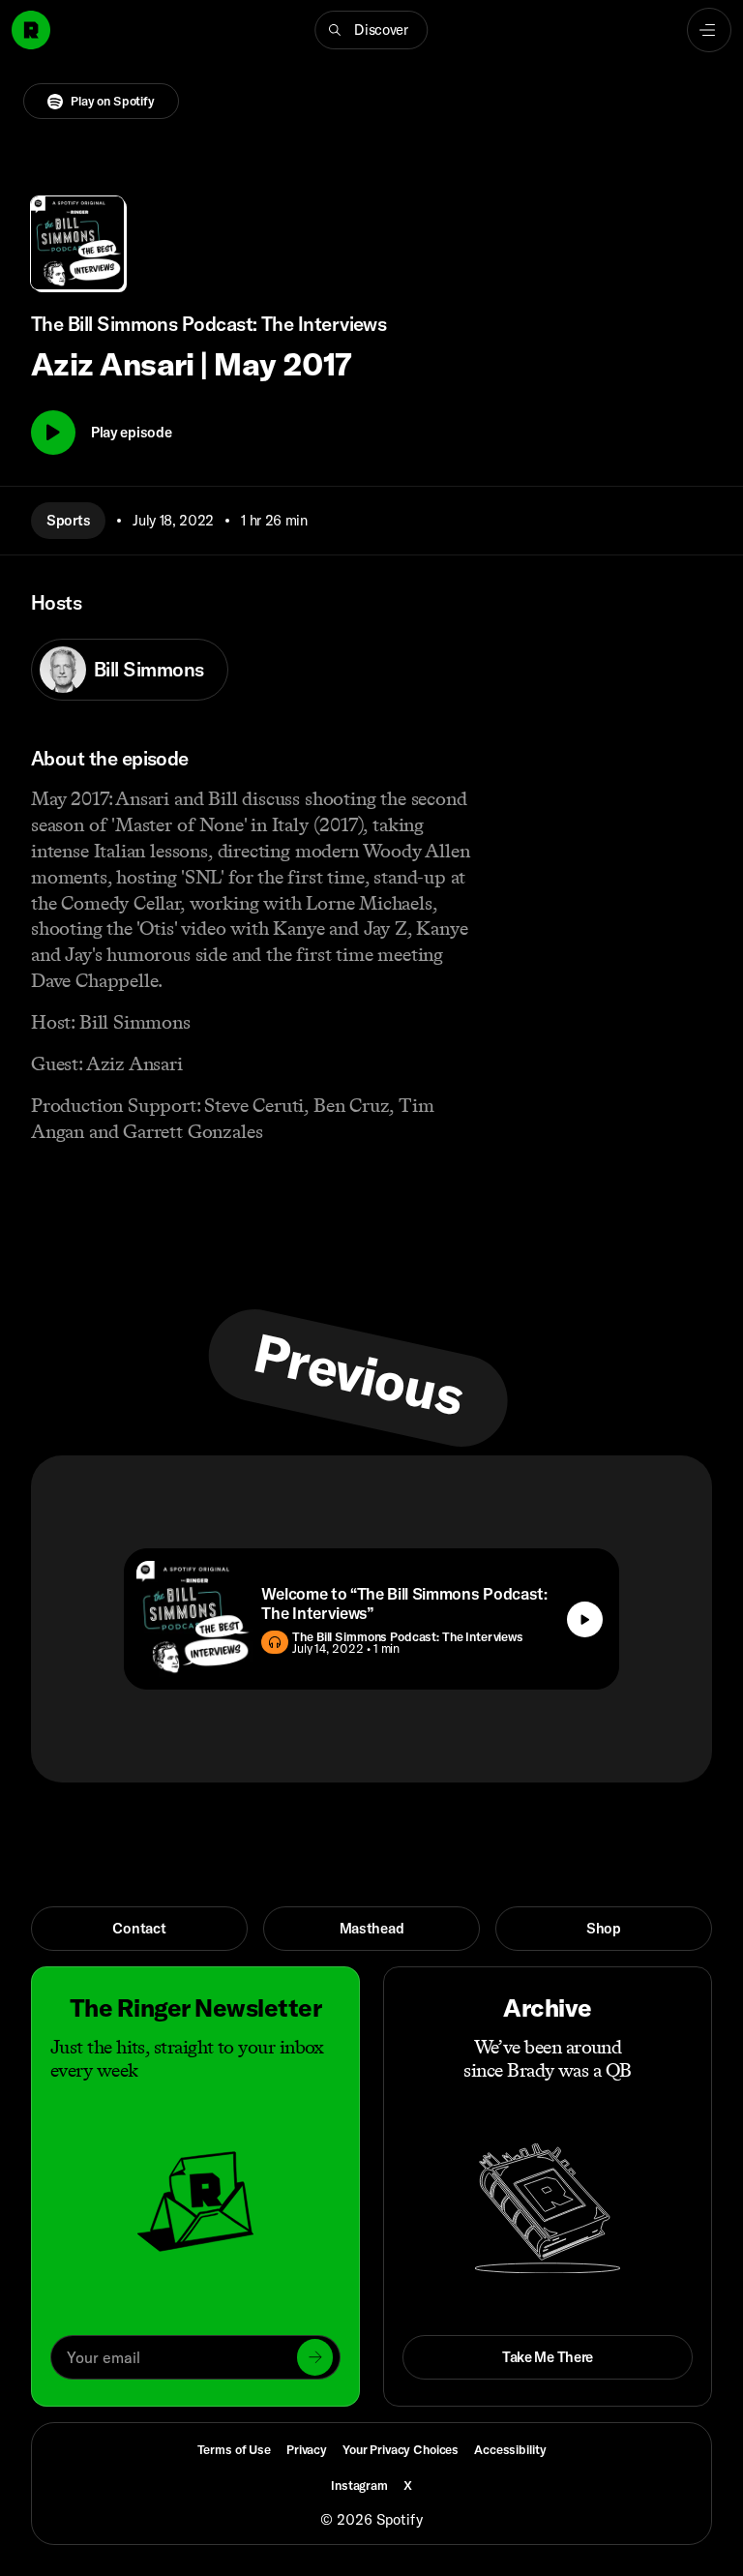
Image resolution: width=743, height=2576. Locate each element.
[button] (371, 30)
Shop (604, 1928)
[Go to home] (31, 30)
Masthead (372, 1928)
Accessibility (510, 2449)
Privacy (307, 2449)
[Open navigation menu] (709, 30)
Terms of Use (234, 2449)
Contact (139, 1928)
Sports (68, 520)
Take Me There (548, 2357)
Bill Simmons (149, 669)
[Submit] (315, 2357)
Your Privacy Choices (401, 2450)
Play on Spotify (113, 101)
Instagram (359, 2485)
